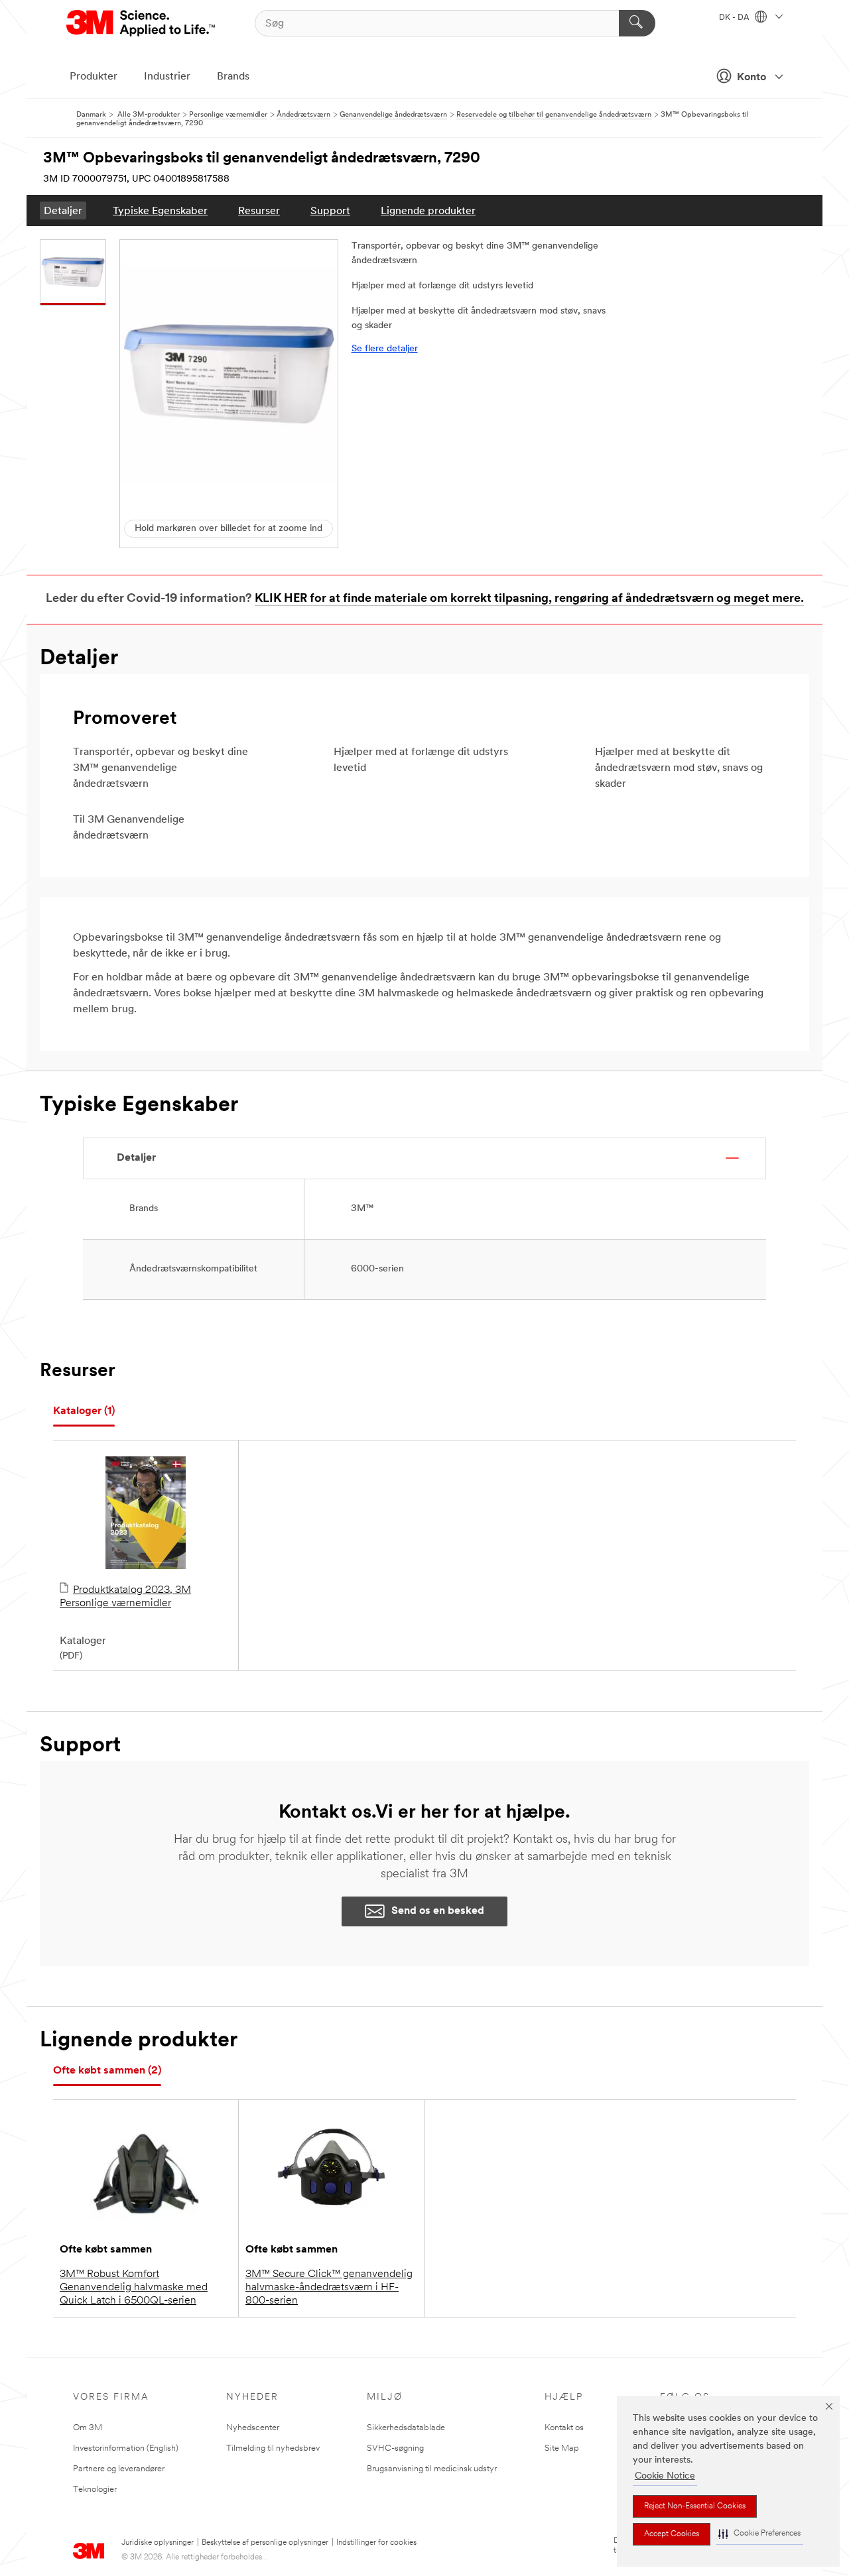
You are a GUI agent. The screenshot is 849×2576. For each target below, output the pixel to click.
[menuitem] (63, 210)
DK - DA (735, 18)
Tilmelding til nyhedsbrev (273, 2448)
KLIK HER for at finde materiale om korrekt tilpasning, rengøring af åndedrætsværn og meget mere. (529, 599)
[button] (759, 2534)
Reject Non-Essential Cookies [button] (695, 2506)
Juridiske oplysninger (158, 2543)
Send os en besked (438, 1911)
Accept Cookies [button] (672, 2534)
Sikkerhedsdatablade (406, 2428)
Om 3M (88, 2428)
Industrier (167, 77)
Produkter (94, 77)
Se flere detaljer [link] (385, 349)
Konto (751, 78)
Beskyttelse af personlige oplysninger (265, 2543)
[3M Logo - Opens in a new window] (142, 23)
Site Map (562, 2448)
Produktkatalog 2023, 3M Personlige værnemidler (125, 1597)
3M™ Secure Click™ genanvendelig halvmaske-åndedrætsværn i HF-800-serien (329, 2288)
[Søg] (637, 23)
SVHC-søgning (395, 2448)
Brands (233, 77)
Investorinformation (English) (126, 2448)
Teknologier (95, 2489)
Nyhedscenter (253, 2428)
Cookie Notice (665, 2476)
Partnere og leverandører (119, 2469)
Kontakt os (564, 2428)
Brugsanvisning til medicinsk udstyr (432, 2469)
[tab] (84, 1412)
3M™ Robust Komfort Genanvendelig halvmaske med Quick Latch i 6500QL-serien (134, 2288)
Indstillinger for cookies (376, 2543)
